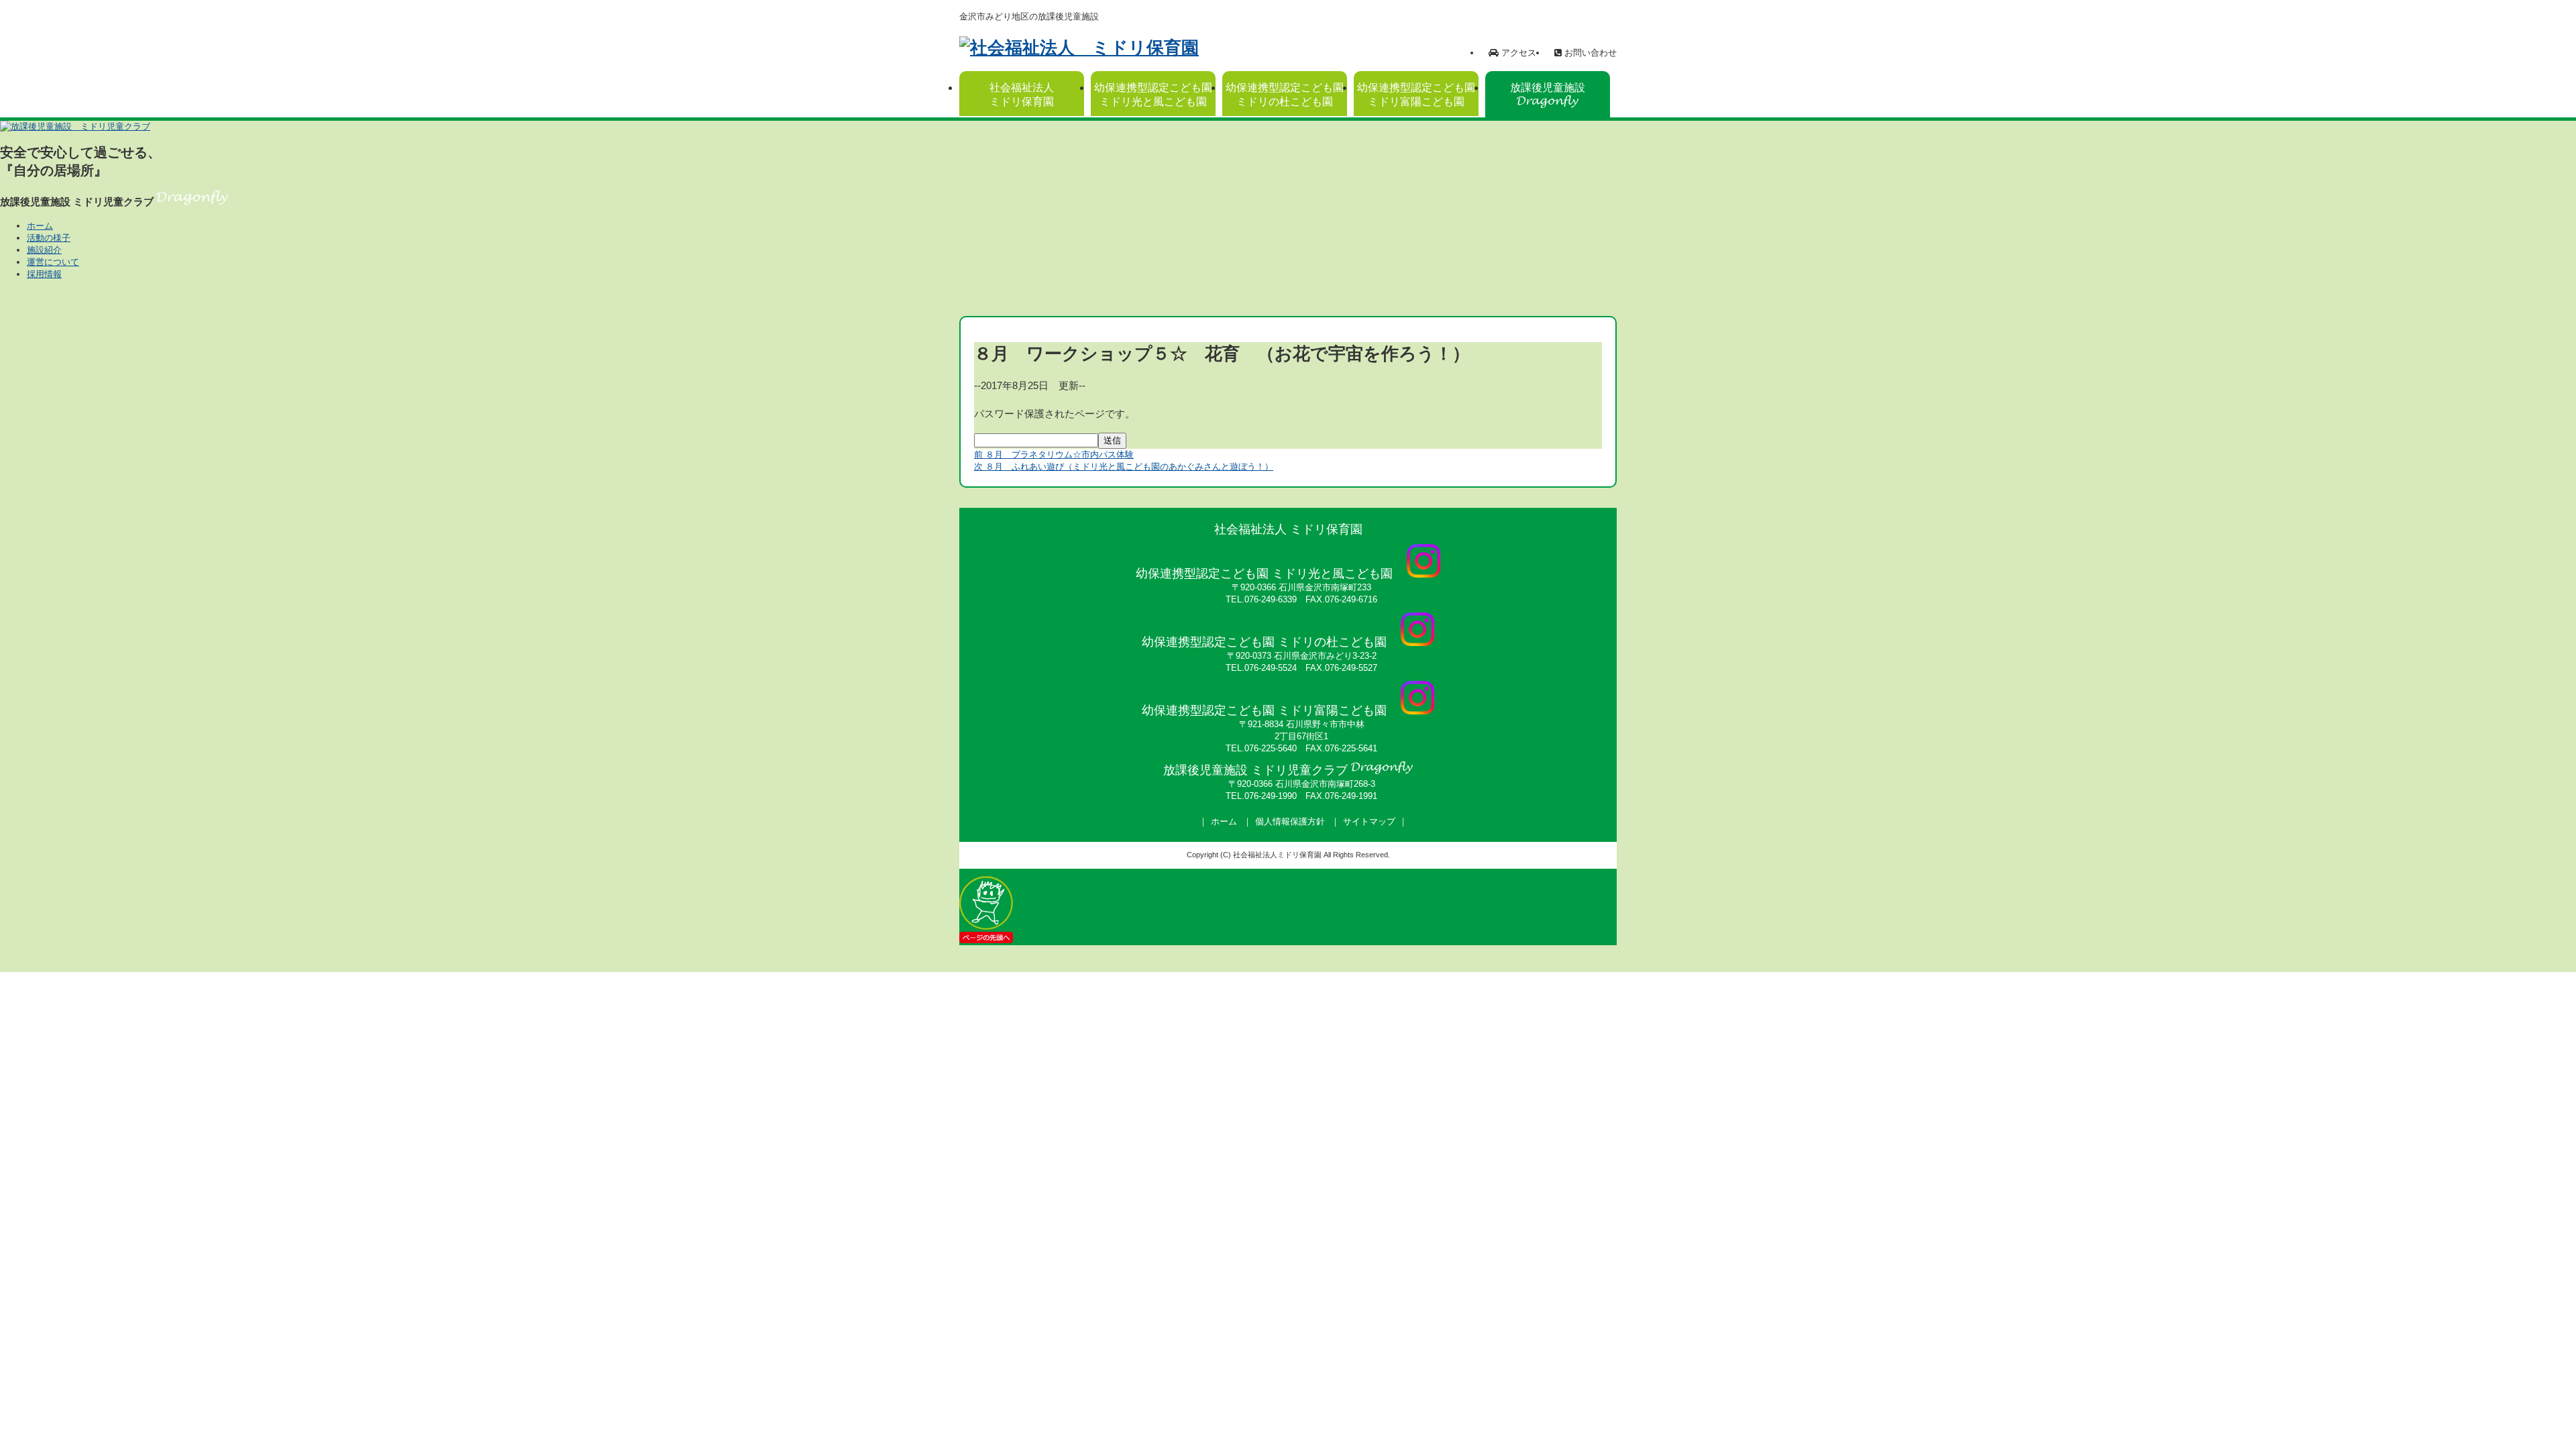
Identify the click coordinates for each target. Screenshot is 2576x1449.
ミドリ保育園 (1022, 95)
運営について (53, 262)
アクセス (1517, 53)
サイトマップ (1369, 821)
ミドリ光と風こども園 (1153, 95)
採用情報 (44, 274)
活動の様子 (49, 238)
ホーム (40, 226)
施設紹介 (44, 250)
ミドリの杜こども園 (1285, 95)
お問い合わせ (1589, 53)
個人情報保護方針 (1290, 821)
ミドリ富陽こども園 (1416, 95)
